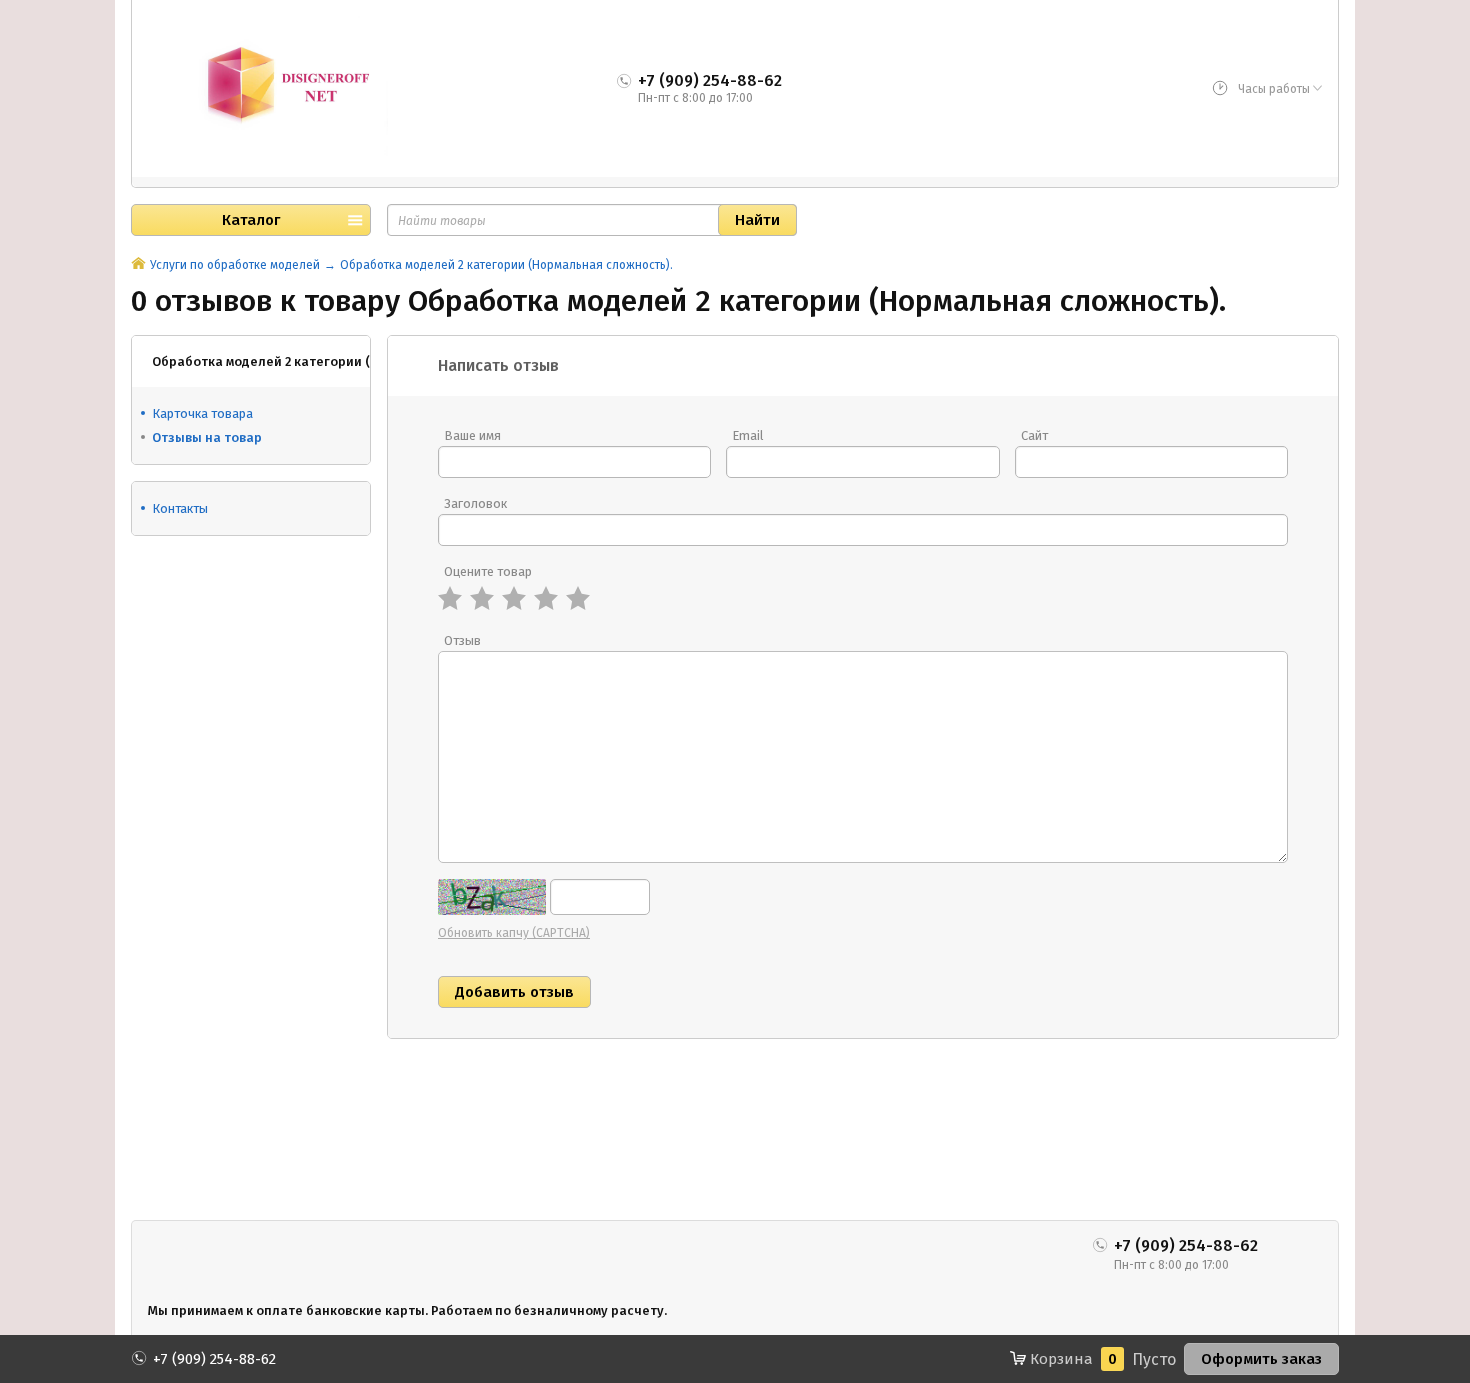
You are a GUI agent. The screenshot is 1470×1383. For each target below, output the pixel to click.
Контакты (180, 508)
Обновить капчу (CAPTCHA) (514, 933)
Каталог (251, 220)
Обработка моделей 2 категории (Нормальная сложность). (506, 265)
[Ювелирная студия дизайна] (268, 86)
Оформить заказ (1261, 1359)
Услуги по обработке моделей (235, 265)
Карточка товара (202, 413)
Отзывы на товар (207, 437)
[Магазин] (138, 265)
